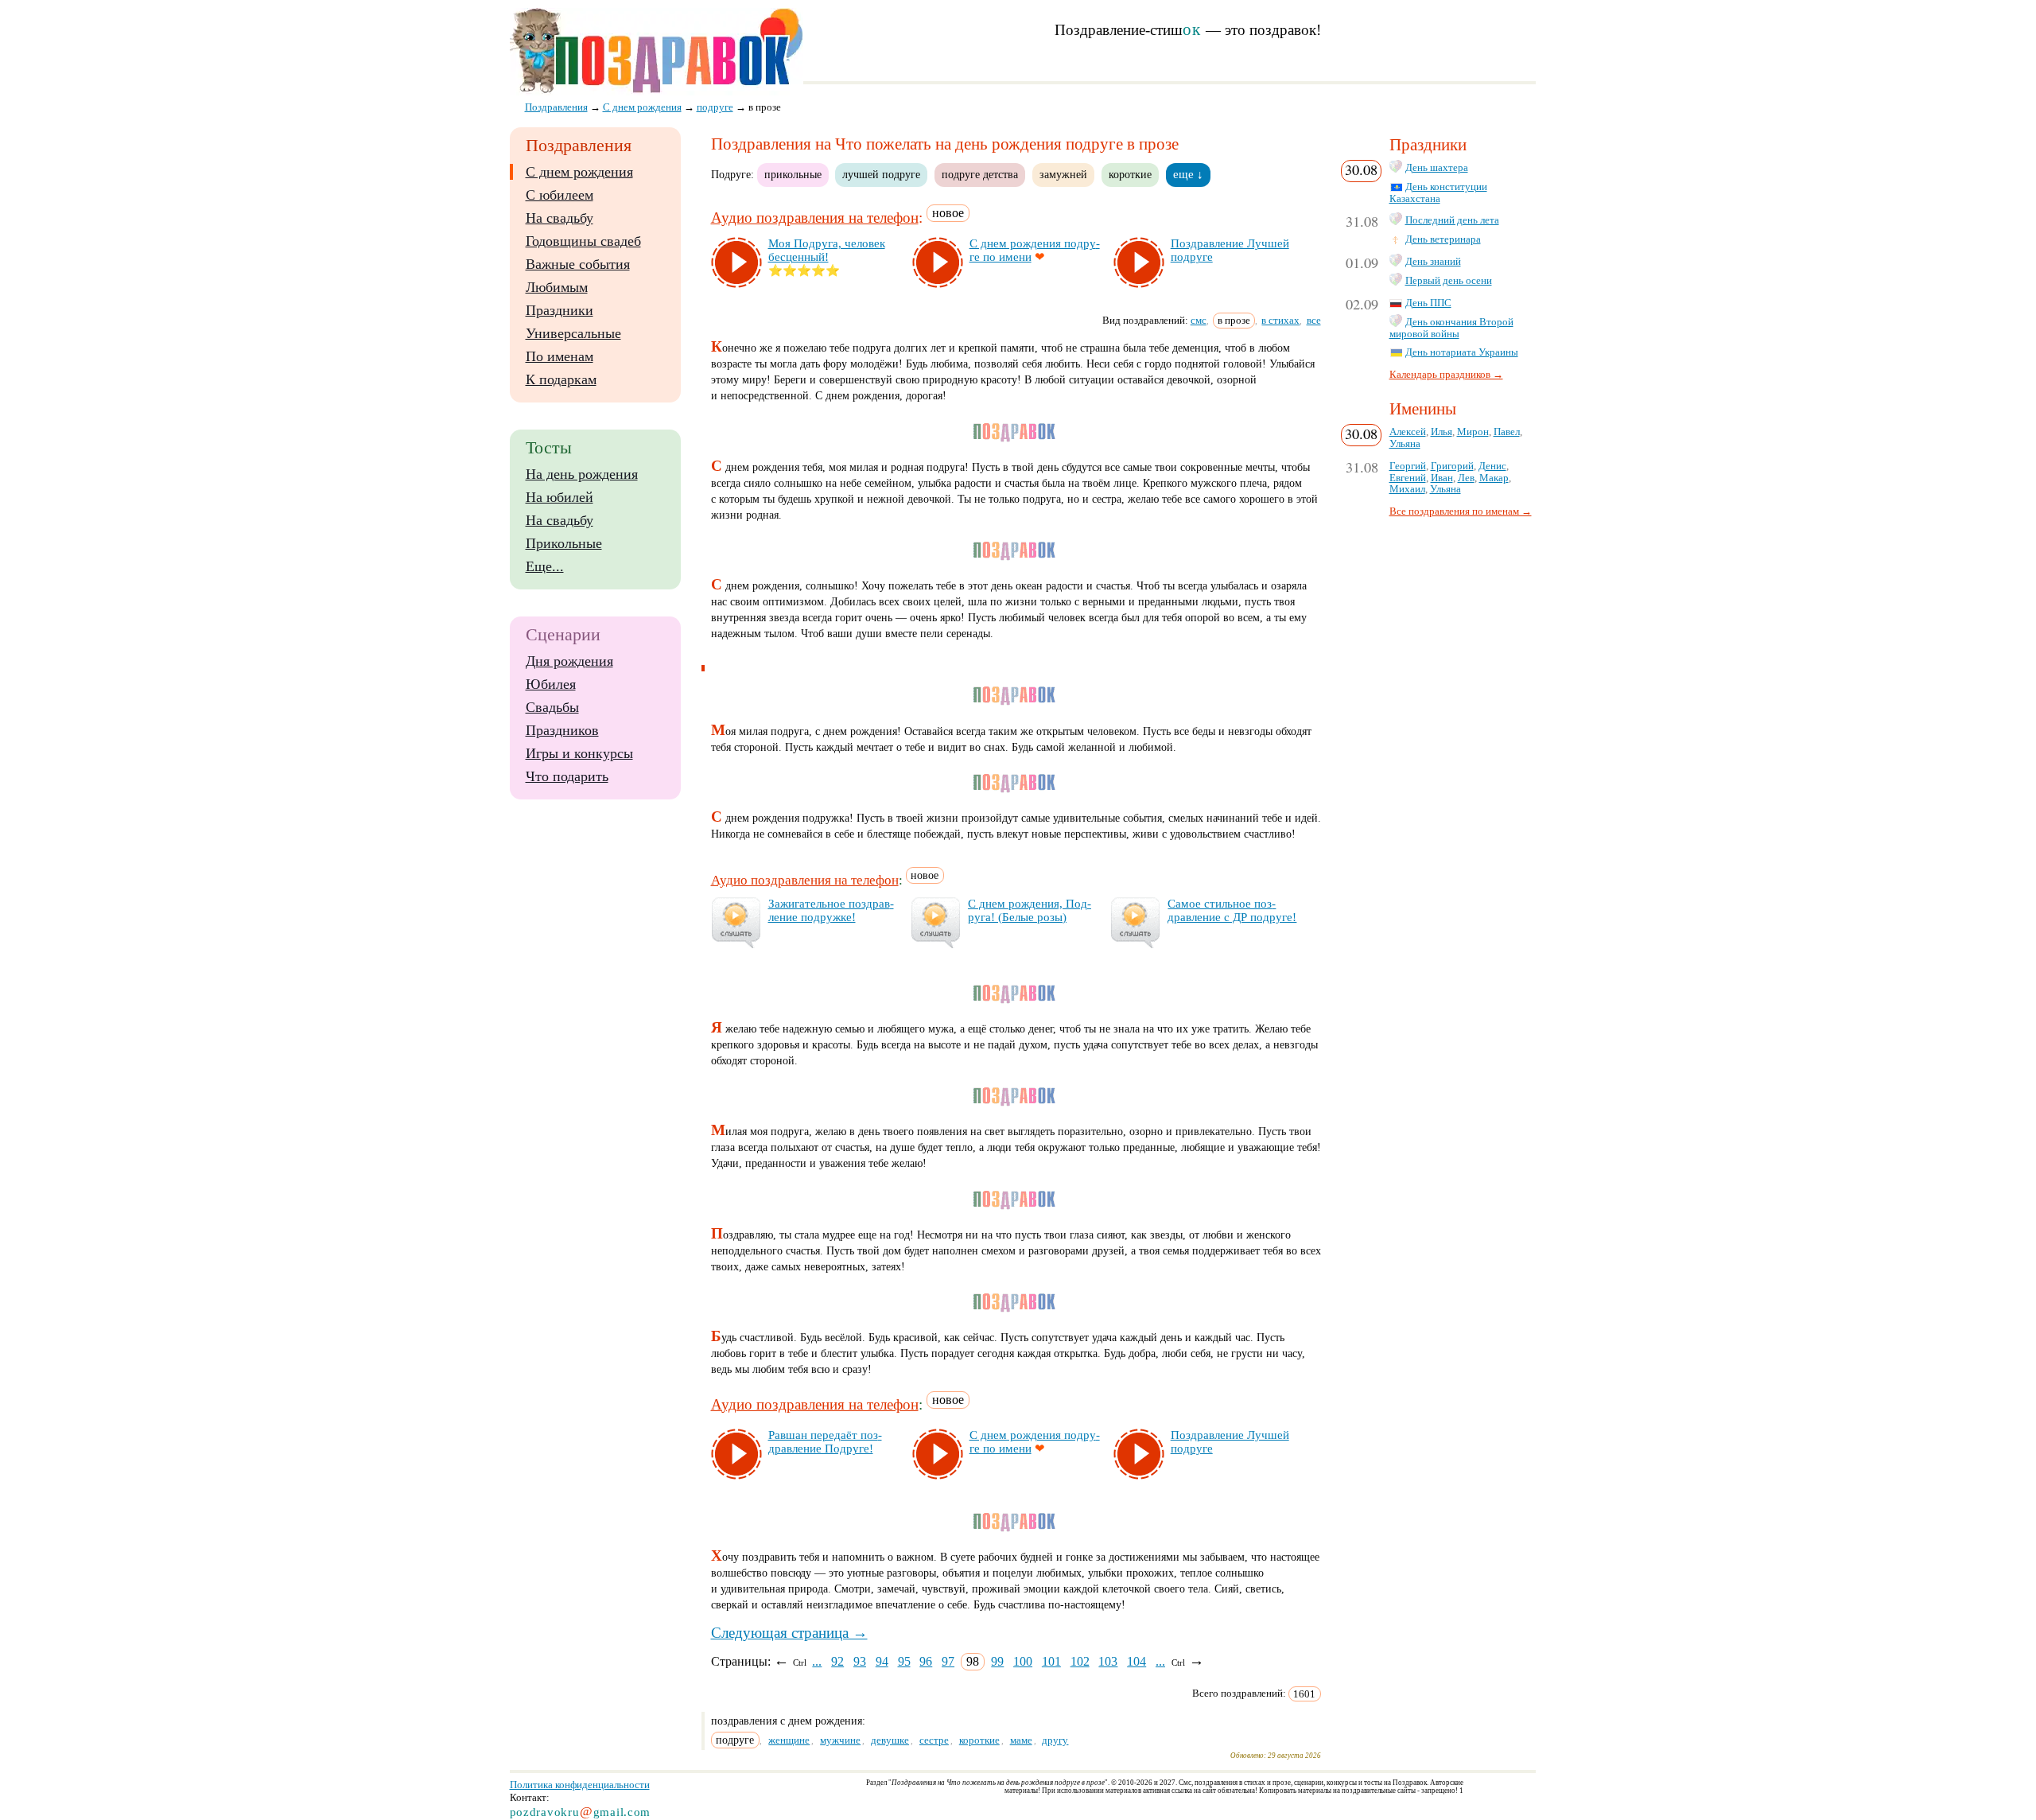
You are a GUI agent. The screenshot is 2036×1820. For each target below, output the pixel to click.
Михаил (1407, 489)
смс (1199, 320)
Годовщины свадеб (583, 241)
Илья (1442, 432)
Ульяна (1405, 444)
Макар (1494, 478)
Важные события (578, 264)
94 (882, 1661)
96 (926, 1661)
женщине (789, 1740)
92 (837, 1661)
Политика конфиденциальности (580, 1785)
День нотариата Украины (1462, 352)
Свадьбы (552, 707)
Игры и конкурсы (579, 753)
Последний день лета (1452, 220)
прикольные (793, 174)
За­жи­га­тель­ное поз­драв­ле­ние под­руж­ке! (831, 910)
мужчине (840, 1740)
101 (1051, 1661)
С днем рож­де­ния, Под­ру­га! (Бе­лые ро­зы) (1030, 910)
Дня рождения (569, 661)
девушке (890, 1740)
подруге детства (980, 174)
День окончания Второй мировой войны (1451, 328)
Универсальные (573, 333)
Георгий (1408, 466)
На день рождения (582, 474)
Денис (1492, 466)
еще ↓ (1188, 174)
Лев (1466, 478)
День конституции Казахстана (1438, 193)
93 (860, 1661)
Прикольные (564, 543)
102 (1080, 1661)
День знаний (1433, 262)
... (817, 1661)
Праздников (562, 730)
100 (1023, 1661)
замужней (1063, 174)
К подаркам (561, 379)
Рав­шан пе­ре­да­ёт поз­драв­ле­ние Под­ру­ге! (825, 1442)
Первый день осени (1449, 281)
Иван (1442, 478)
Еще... (545, 566)
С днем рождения (579, 172)
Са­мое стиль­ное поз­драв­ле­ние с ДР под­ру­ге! (1232, 910)
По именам (560, 356)
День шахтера (1437, 168)
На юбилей (560, 497)
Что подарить (567, 776)
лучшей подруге (881, 174)
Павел (1507, 432)
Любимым (557, 287)
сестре (934, 1740)
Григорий (1452, 466)
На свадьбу (560, 218)
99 (997, 1661)
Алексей (1408, 432)
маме (1021, 1740)
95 (904, 1661)
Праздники (560, 310)
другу (1055, 1740)
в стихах (1280, 320)
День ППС (1428, 303)
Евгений (1408, 478)
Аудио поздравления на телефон (815, 218)
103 (1108, 1661)
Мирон (1473, 432)
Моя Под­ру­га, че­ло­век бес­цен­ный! (827, 250)
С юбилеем (560, 195)
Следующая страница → (789, 1633)
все (1314, 320)
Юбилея (551, 684)
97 (948, 1661)
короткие (1130, 174)
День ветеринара (1443, 239)
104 (1137, 1661)
